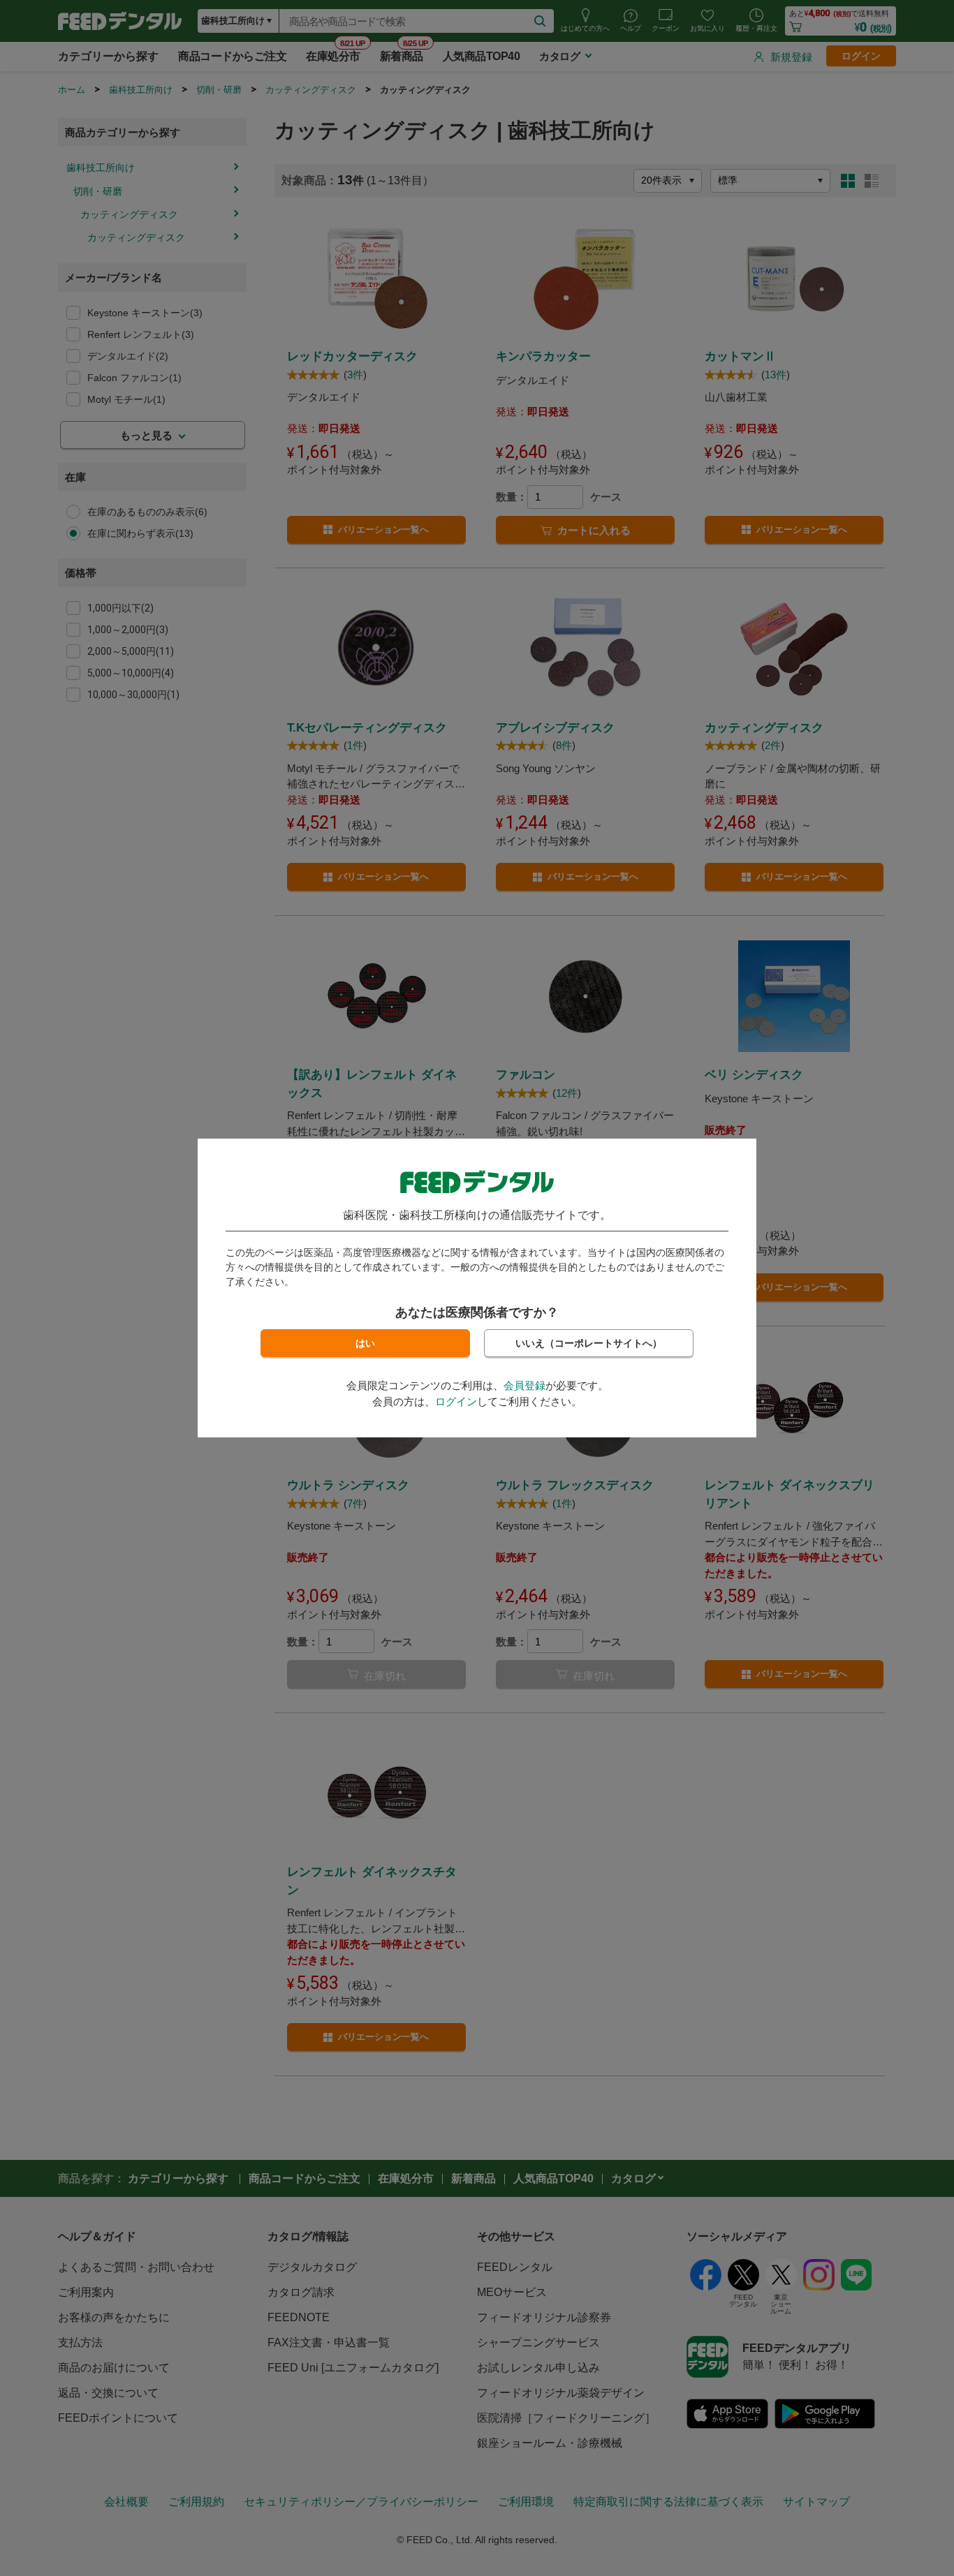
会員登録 (524, 1385)
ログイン (456, 1401)
